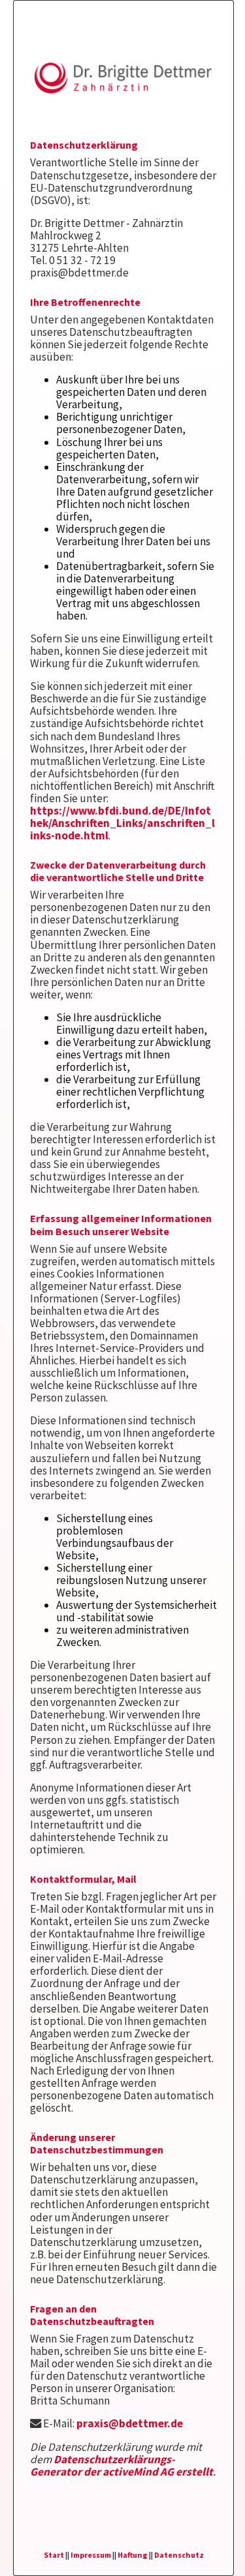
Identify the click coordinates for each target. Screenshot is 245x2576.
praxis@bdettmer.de (130, 2423)
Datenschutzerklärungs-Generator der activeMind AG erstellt (122, 2465)
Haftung (133, 2555)
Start (54, 2555)
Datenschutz (179, 2555)
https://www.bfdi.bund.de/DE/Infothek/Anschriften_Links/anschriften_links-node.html (122, 823)
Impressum (91, 2555)
